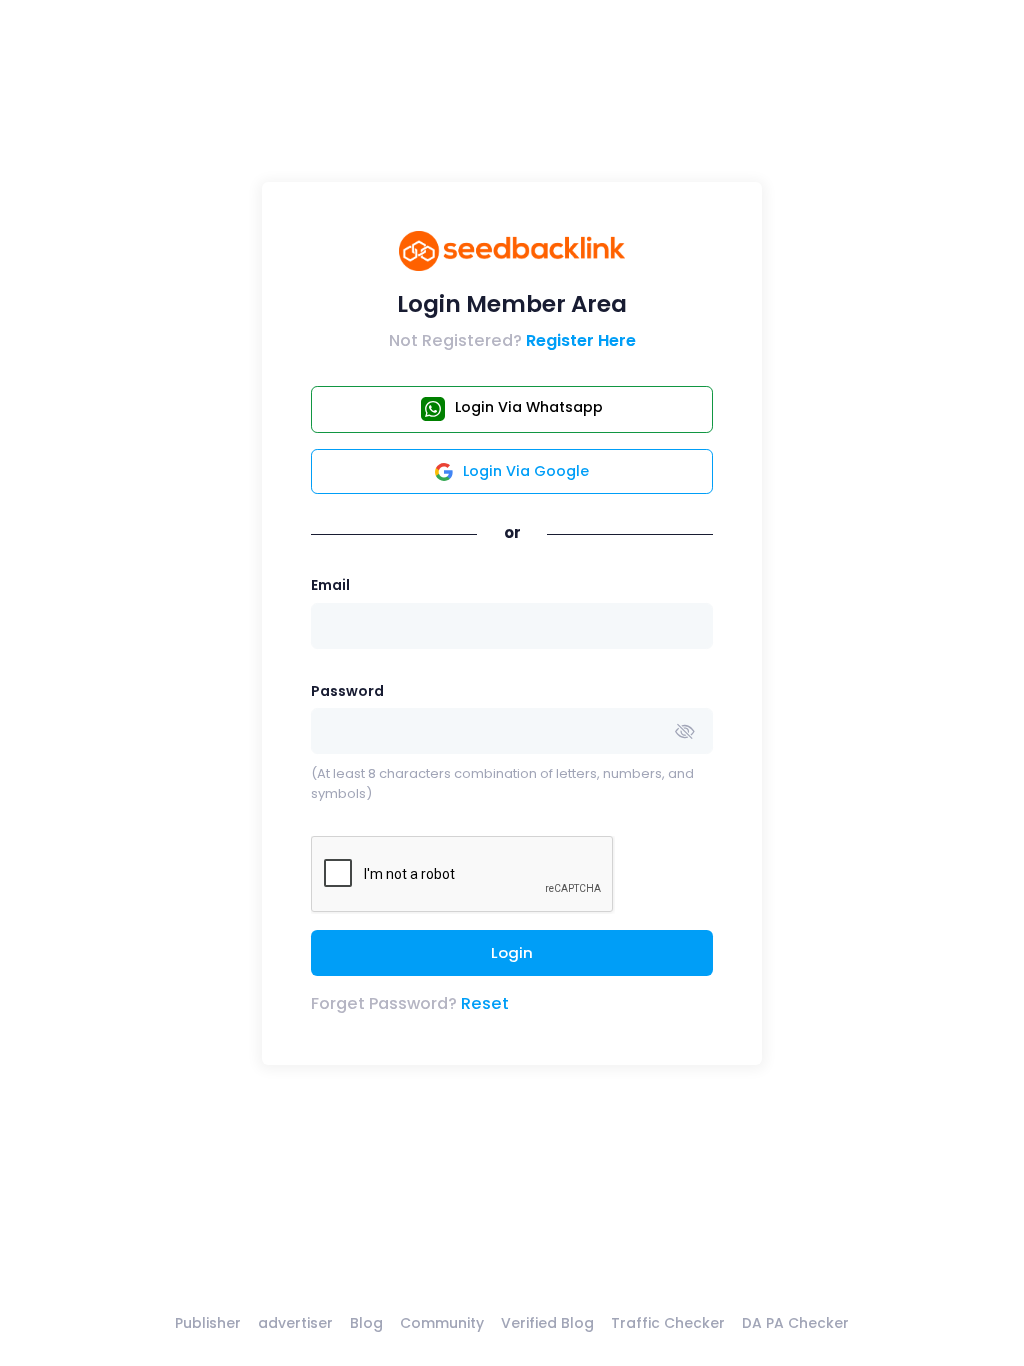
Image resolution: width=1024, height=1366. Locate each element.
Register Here (581, 340)
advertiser (295, 1323)
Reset (485, 1003)
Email (330, 585)
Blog (366, 1323)
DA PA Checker (795, 1323)
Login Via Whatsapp (529, 407)
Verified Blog (547, 1323)
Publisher (208, 1323)
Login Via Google (526, 471)
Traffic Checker (668, 1323)
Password (347, 691)
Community (442, 1323)
